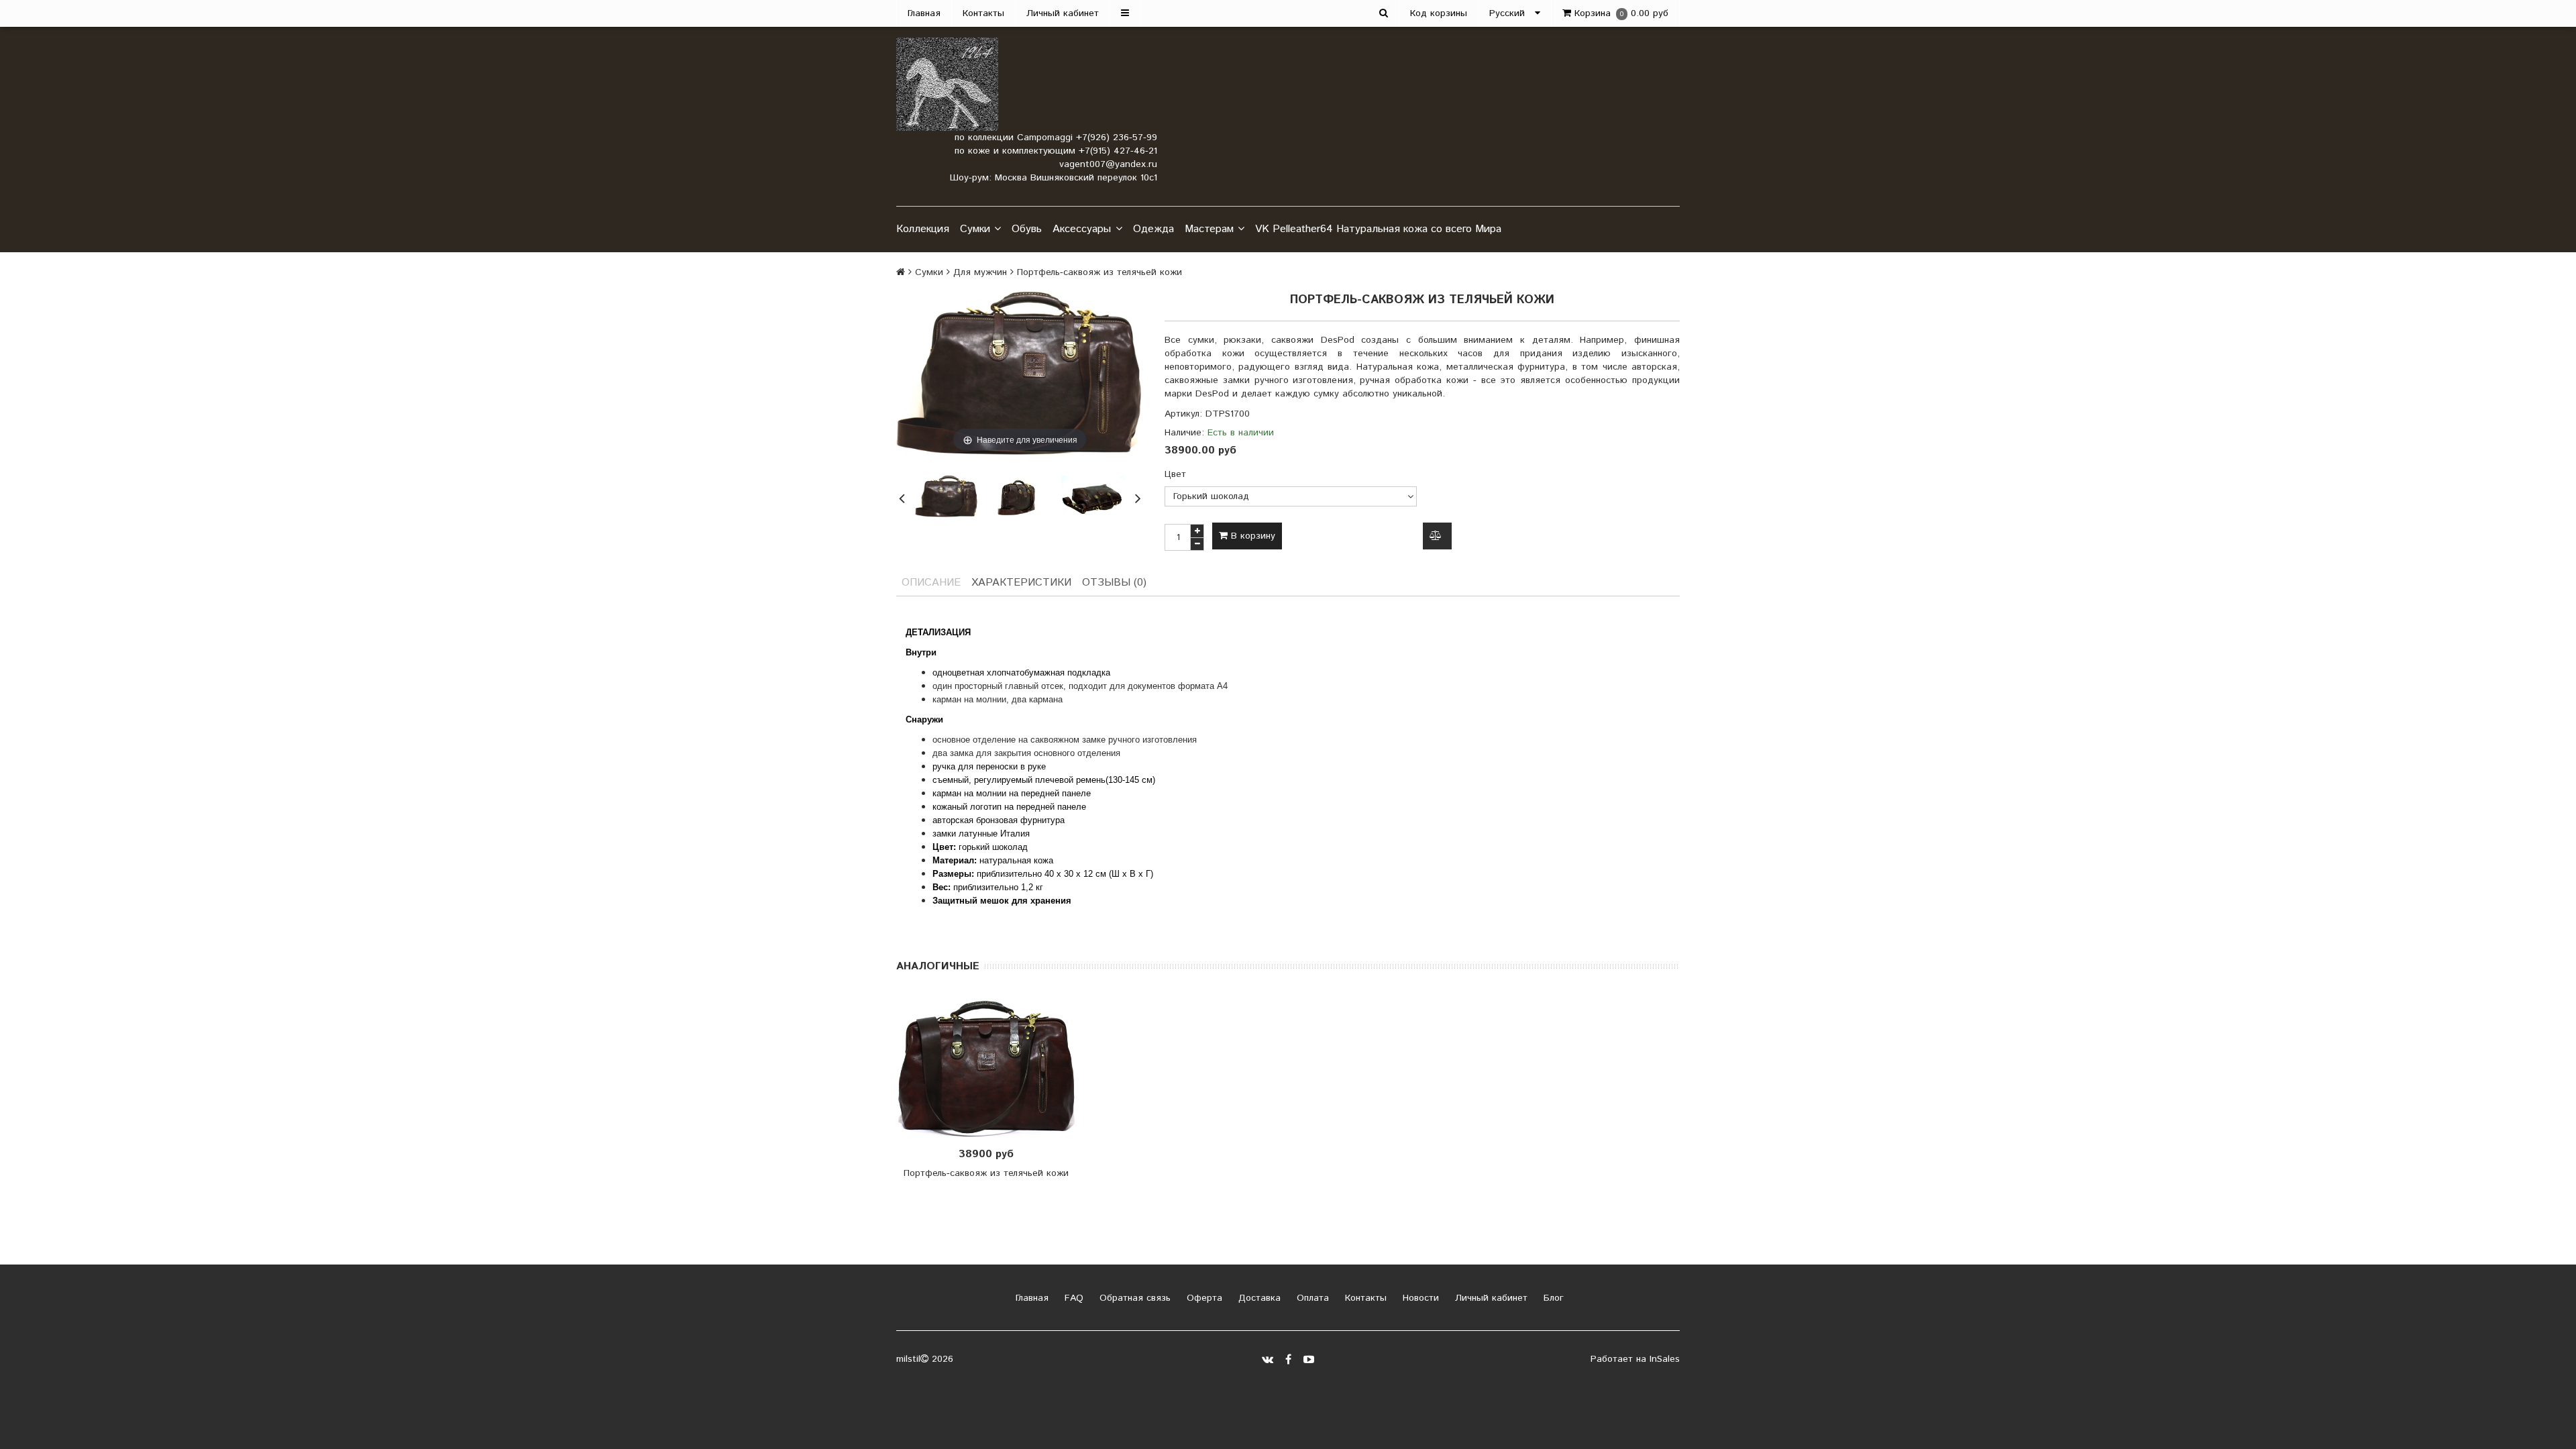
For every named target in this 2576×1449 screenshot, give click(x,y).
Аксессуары (1082, 229)
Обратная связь (1133, 1298)
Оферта (1203, 1298)
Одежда (1153, 229)
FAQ (1072, 1298)
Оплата (1311, 1298)
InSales (1665, 1359)
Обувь (1027, 229)
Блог (1552, 1298)
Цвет (1175, 474)
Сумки (975, 229)
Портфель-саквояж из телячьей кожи (986, 1173)
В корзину (1251, 536)
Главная (924, 13)
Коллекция (923, 229)
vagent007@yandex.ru (1108, 164)
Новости (1419, 1298)
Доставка (1258, 1298)
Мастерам (1209, 229)
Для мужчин (980, 272)
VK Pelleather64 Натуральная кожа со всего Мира (1378, 229)
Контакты (983, 13)
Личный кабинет (1063, 13)
